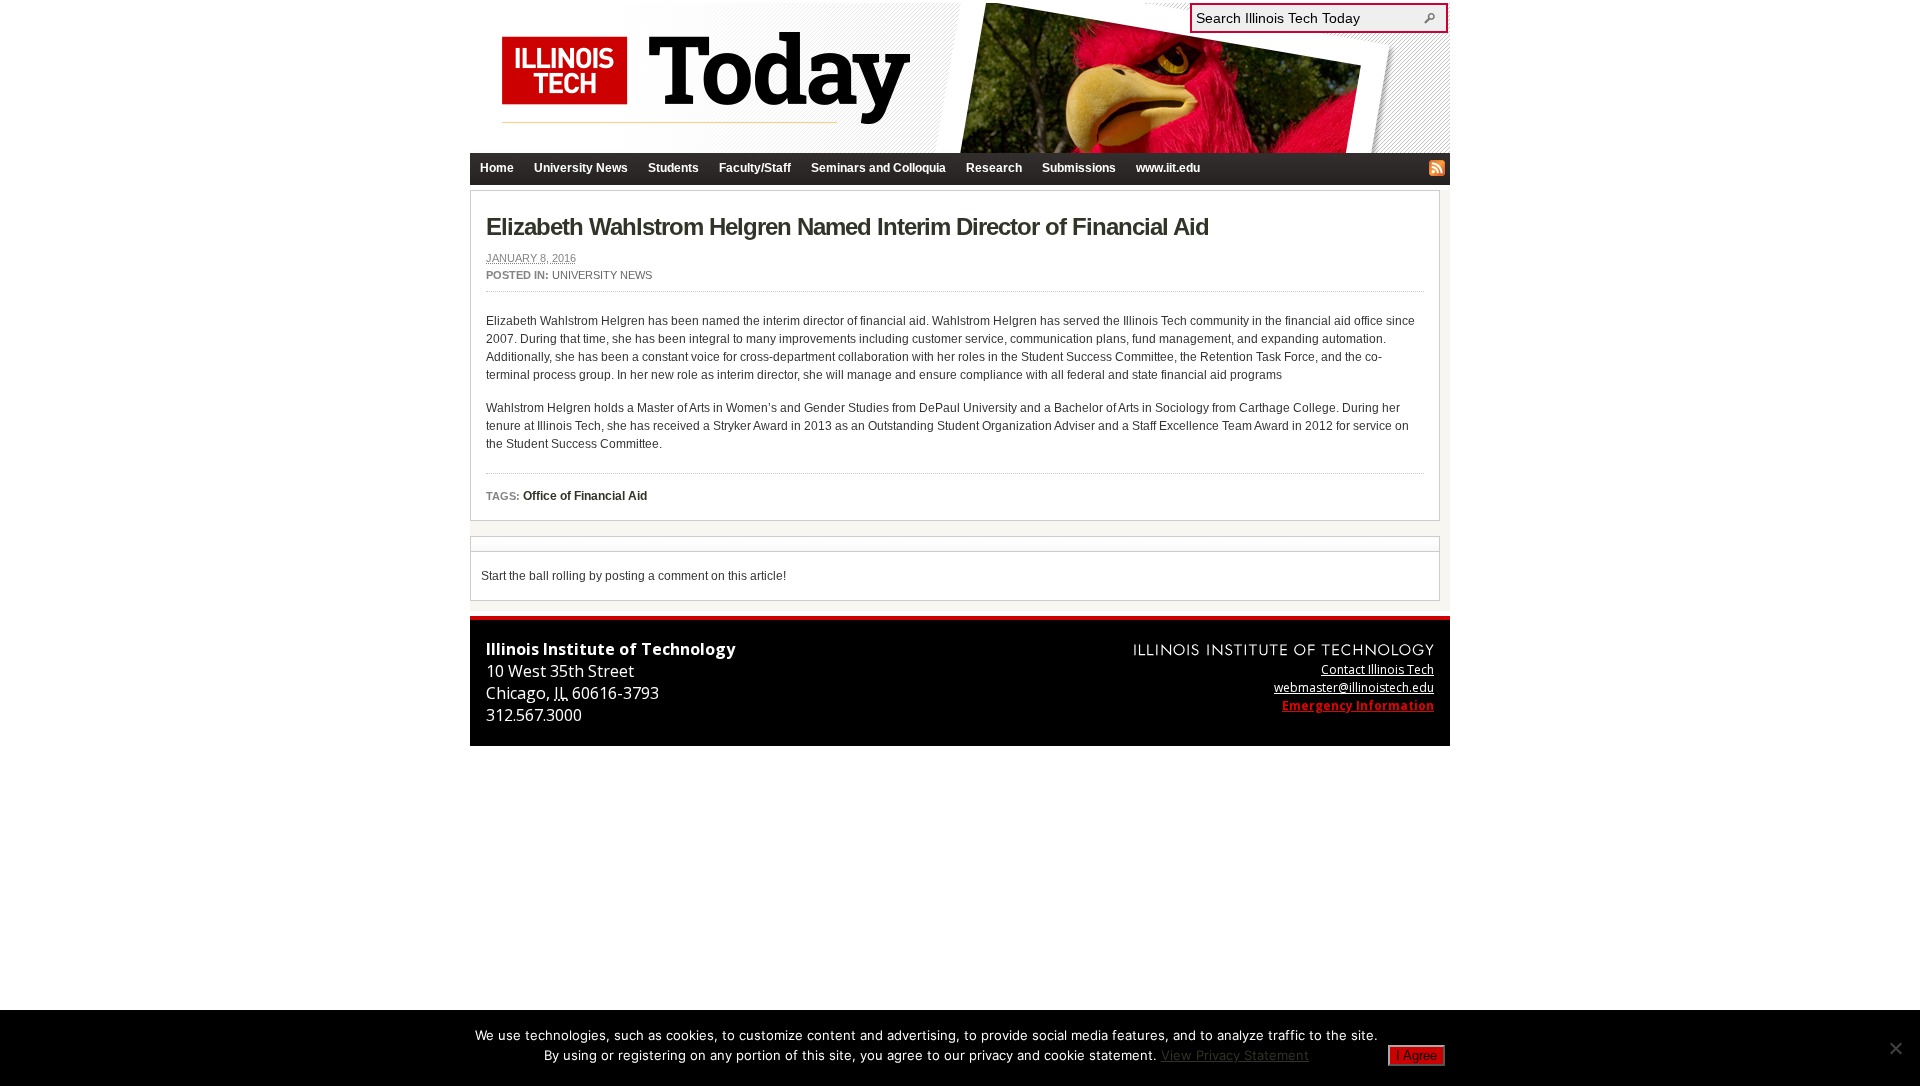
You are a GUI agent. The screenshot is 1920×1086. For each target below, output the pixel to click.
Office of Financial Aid (585, 496)
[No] (1895, 1048)
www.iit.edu (1168, 168)
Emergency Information (1358, 705)
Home (497, 168)
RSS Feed (1437, 168)
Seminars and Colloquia (878, 168)
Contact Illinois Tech (1377, 669)
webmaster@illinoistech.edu (1354, 687)
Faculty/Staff (755, 168)
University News (581, 168)
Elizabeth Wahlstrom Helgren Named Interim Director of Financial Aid (847, 226)
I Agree (1416, 1055)
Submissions (1079, 168)
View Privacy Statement (1235, 1055)
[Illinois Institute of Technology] (1284, 649)
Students (673, 168)
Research (994, 168)
